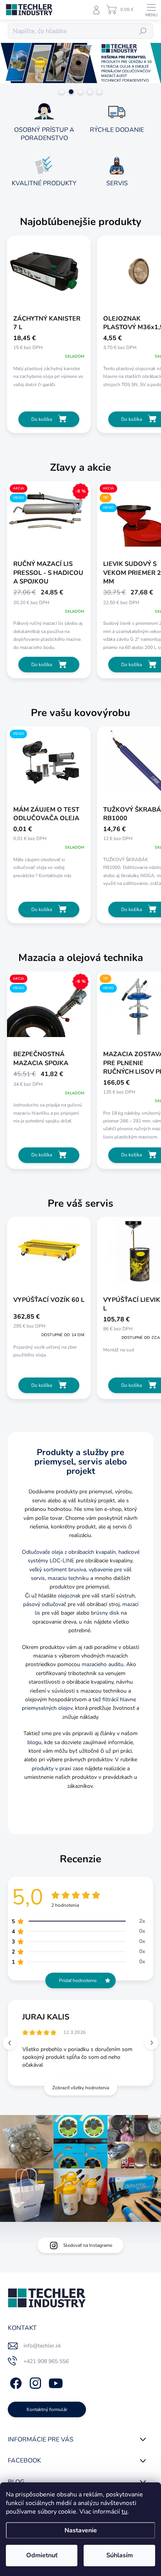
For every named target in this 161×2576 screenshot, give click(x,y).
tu (124, 2512)
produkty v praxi (51, 1768)
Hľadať (143, 31)
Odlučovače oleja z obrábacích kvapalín (69, 1552)
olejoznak (69, 1596)
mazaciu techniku (68, 1578)
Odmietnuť (42, 2555)
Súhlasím (120, 2555)
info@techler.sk (42, 2346)
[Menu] (151, 10)
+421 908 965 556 (46, 2361)
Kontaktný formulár (47, 2409)
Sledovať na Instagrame (88, 2245)
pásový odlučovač (45, 1604)
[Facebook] (15, 2382)
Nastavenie (81, 2530)
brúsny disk (105, 1613)
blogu (34, 1742)
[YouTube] (56, 2382)
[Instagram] (34, 2382)
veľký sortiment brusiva (58, 1570)
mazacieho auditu (103, 1664)
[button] (151, 2043)
